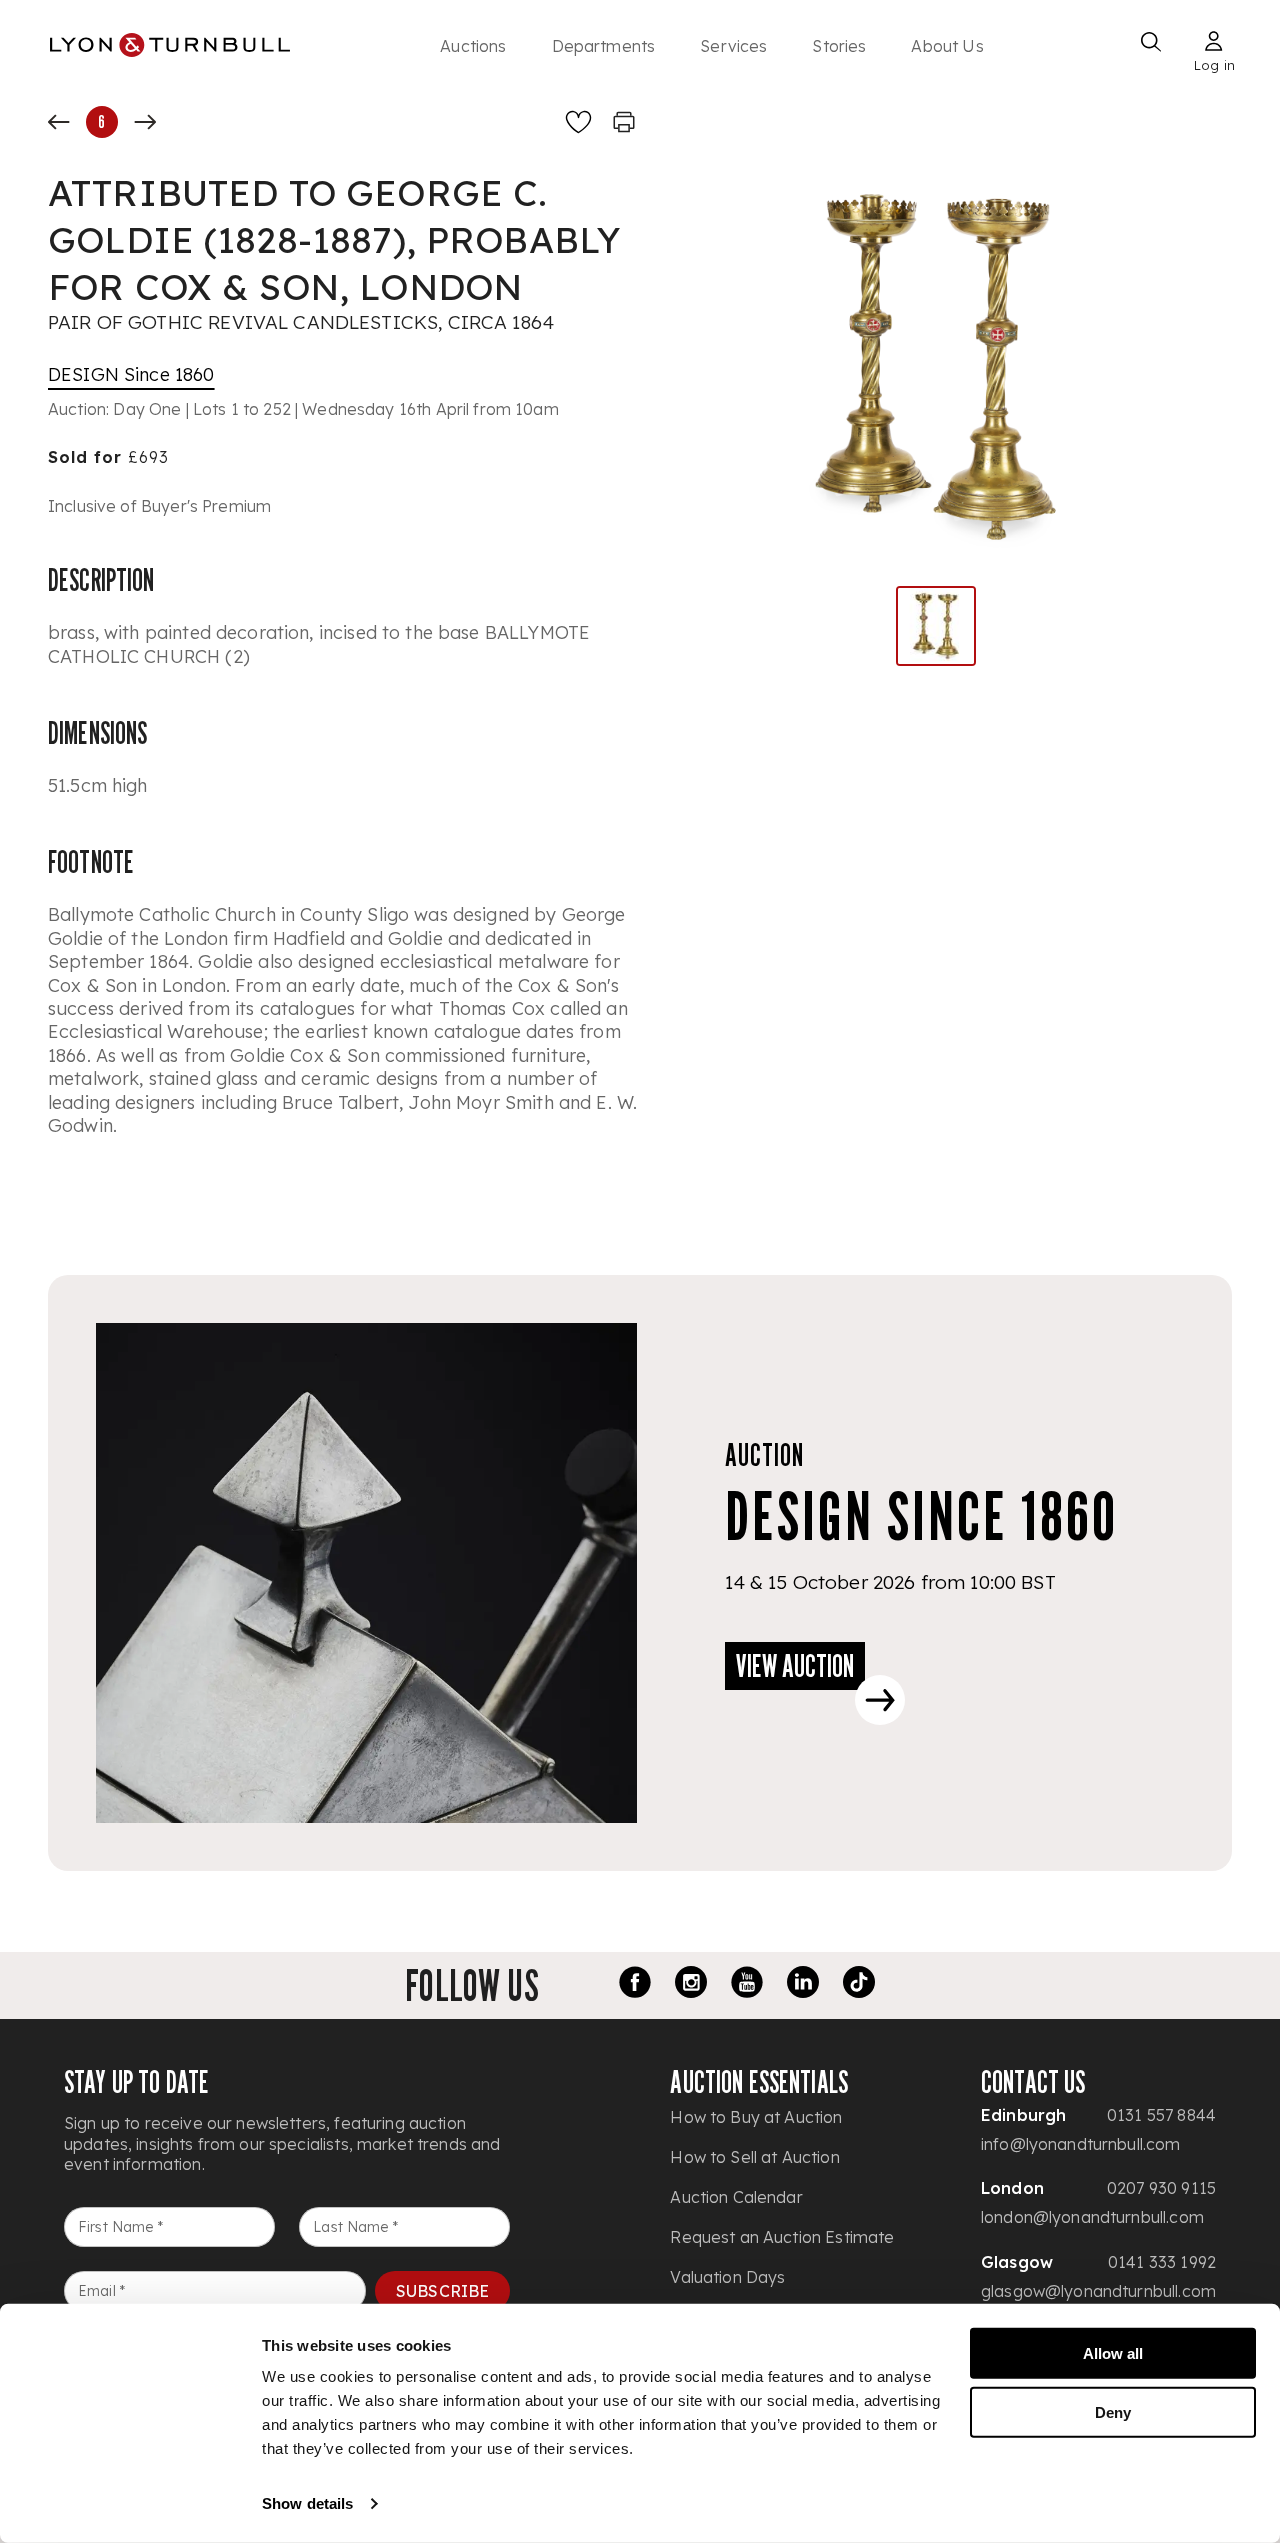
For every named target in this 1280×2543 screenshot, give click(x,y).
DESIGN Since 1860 (131, 374)
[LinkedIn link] (803, 1985)
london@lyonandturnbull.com (1092, 2217)
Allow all (1113, 2353)
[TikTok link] (859, 1985)
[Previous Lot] (59, 122)
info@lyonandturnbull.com (1081, 2144)
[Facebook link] (635, 1985)
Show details (307, 2503)
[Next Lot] (145, 122)
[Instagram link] (691, 1985)
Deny (1113, 2411)
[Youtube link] (747, 1985)
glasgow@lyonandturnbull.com (1098, 2291)
